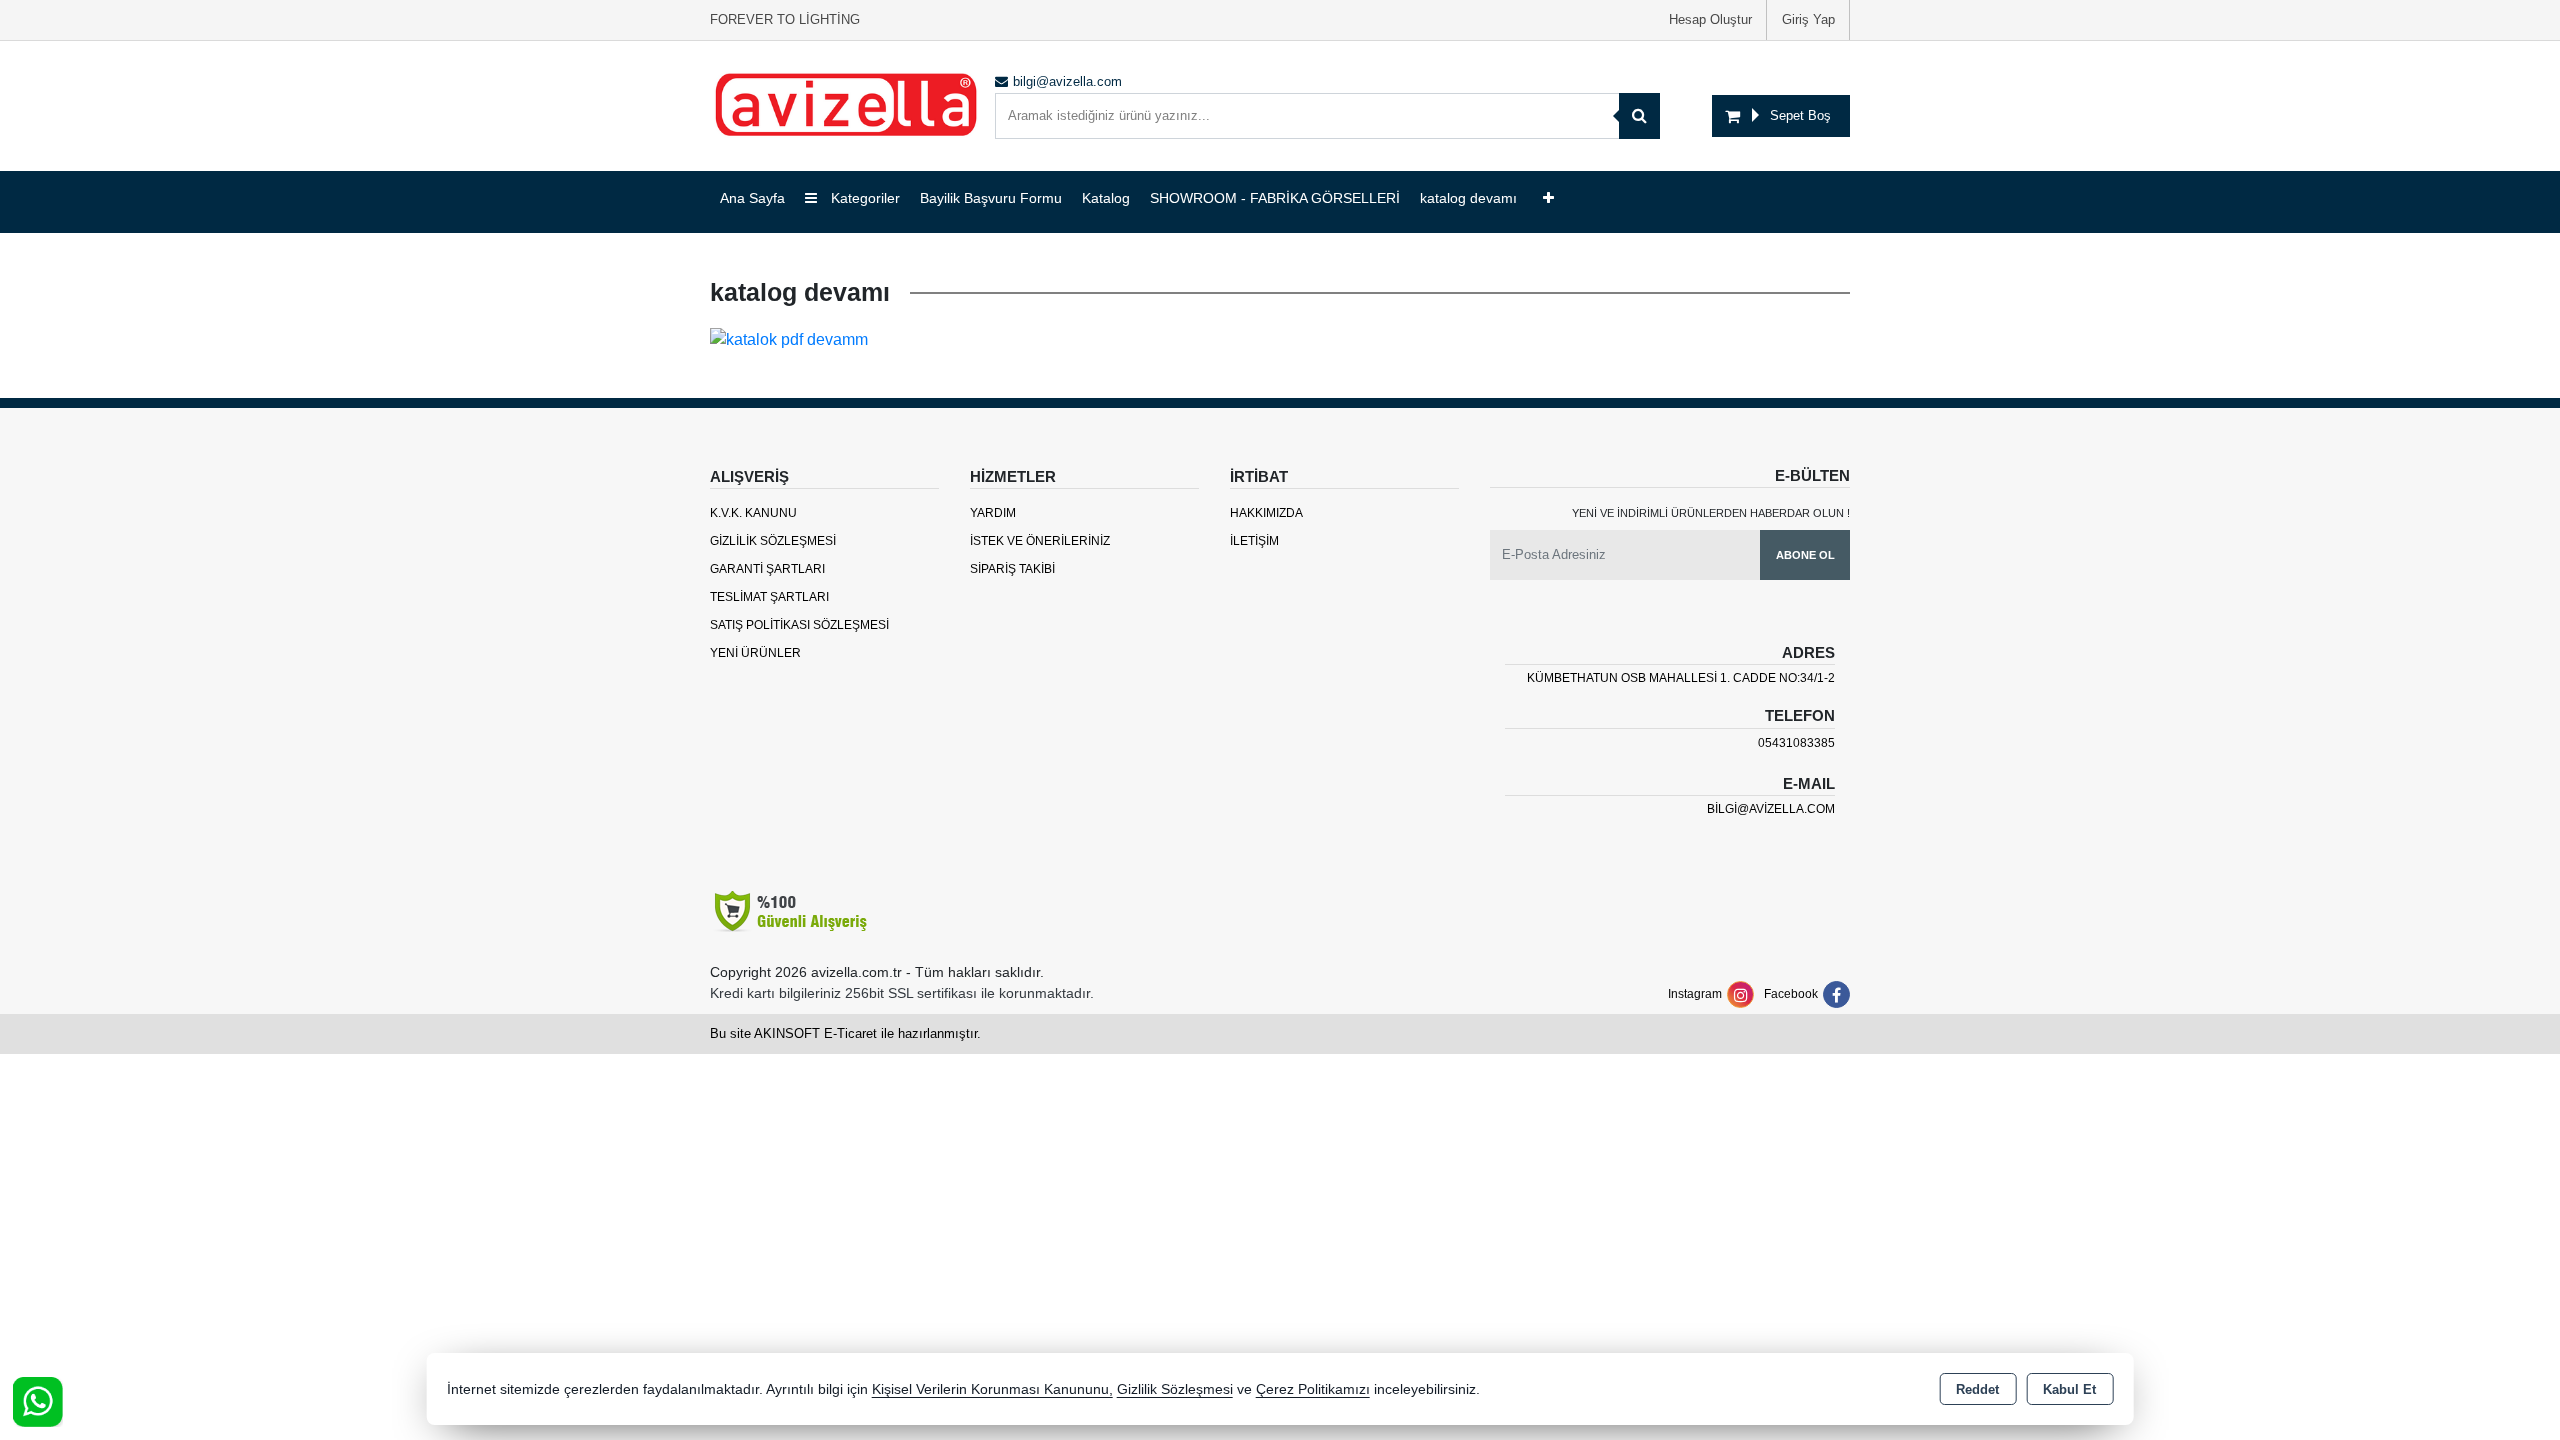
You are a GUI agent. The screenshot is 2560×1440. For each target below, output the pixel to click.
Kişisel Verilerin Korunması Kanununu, (992, 1389)
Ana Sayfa (752, 198)
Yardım (993, 513)
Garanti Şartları (767, 569)
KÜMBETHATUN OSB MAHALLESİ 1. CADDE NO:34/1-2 (1681, 678)
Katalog (1106, 198)
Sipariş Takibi (1012, 569)
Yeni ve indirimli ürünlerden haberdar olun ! (1711, 513)
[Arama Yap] (1639, 116)
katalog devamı (1468, 198)
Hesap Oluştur (1710, 19)
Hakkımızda (1266, 513)
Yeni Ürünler (755, 653)
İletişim (1254, 541)
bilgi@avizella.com (1771, 809)
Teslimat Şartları (769, 597)
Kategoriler (863, 198)
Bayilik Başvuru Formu (991, 198)
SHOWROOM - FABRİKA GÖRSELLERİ (1275, 198)
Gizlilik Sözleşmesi (773, 541)
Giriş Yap (1808, 19)
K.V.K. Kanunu (753, 513)
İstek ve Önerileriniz (1040, 541)
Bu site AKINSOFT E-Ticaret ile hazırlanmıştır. (845, 1033)
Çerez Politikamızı (1313, 1389)
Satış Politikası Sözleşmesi (799, 625)
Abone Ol (1805, 555)
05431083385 (1796, 743)
